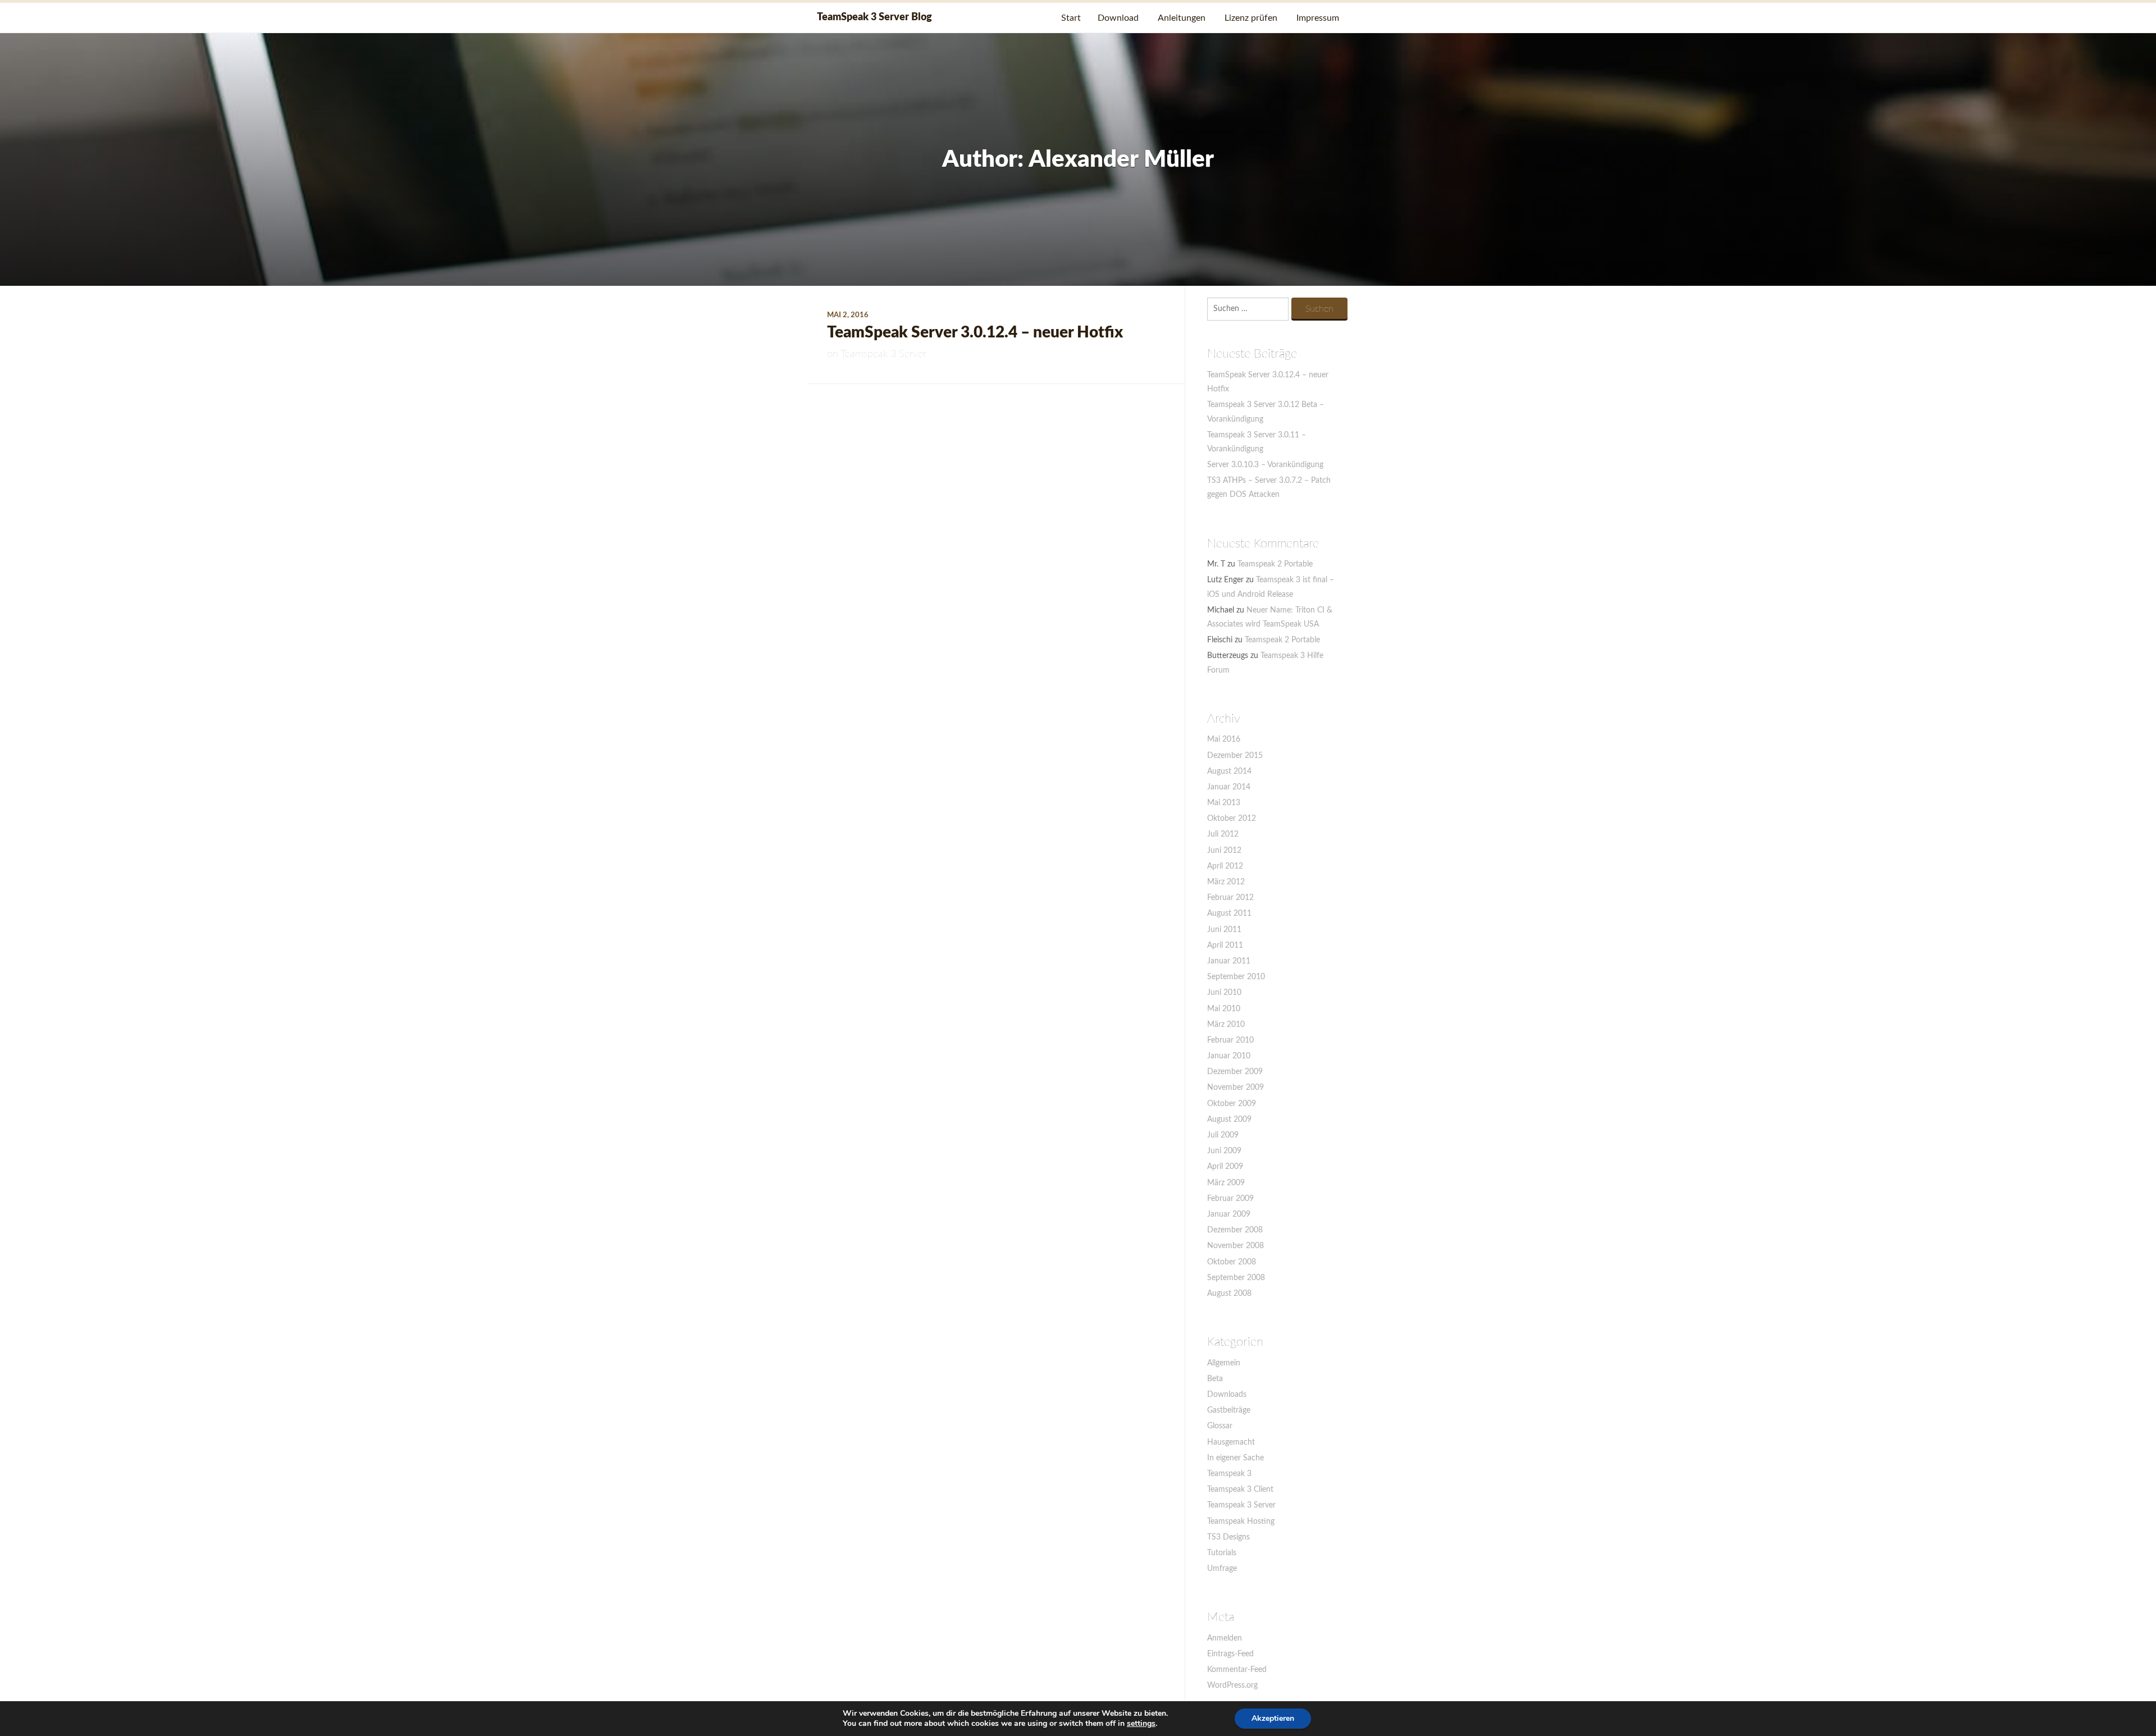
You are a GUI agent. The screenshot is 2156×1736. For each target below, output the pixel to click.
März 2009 (1226, 1183)
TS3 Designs (1228, 1537)
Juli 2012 (1223, 834)
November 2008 (1235, 1246)
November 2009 (1235, 1088)
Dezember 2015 (1235, 756)
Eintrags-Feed (1230, 1654)
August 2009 (1229, 1120)
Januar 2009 (1229, 1214)
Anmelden (1225, 1638)
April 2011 (1225, 945)
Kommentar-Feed (1237, 1670)
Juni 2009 (1224, 1151)
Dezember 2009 (1235, 1072)
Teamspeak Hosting (1241, 1522)
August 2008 (1229, 1294)
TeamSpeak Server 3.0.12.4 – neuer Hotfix (975, 332)
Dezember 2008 (1235, 1230)
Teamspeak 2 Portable (1275, 564)
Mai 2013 (1224, 803)
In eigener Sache (1235, 1458)
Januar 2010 (1229, 1056)
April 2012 (1225, 866)
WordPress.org (1232, 1685)
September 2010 (1236, 977)
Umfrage (1222, 1569)
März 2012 (1226, 882)
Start (1071, 18)
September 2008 (1236, 1278)
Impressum (1318, 18)
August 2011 (1229, 913)
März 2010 (1226, 1025)
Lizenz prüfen (1251, 18)
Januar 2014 (1229, 787)
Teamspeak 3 (1229, 1474)
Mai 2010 (1224, 1009)
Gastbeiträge (1229, 1410)
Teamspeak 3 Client (1240, 1490)
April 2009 (1225, 1167)
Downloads (1227, 1395)
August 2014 (1229, 771)
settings (1141, 1724)
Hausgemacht (1231, 1442)
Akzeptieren (1273, 1718)
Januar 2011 (1229, 961)
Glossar (1220, 1426)
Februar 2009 (1230, 1199)
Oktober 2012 (1232, 819)
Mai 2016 (1224, 739)
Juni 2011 (1224, 930)
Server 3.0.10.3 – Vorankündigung (1265, 465)
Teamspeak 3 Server (883, 354)
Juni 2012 (1224, 851)
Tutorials (1222, 1553)
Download (1118, 18)
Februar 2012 (1230, 898)
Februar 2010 (1230, 1040)
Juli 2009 (1223, 1135)
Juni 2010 (1224, 993)
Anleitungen (1182, 18)
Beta (1215, 1379)
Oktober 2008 (1232, 1262)
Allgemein (1224, 1363)
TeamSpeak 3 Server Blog (874, 17)
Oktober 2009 (1232, 1104)
